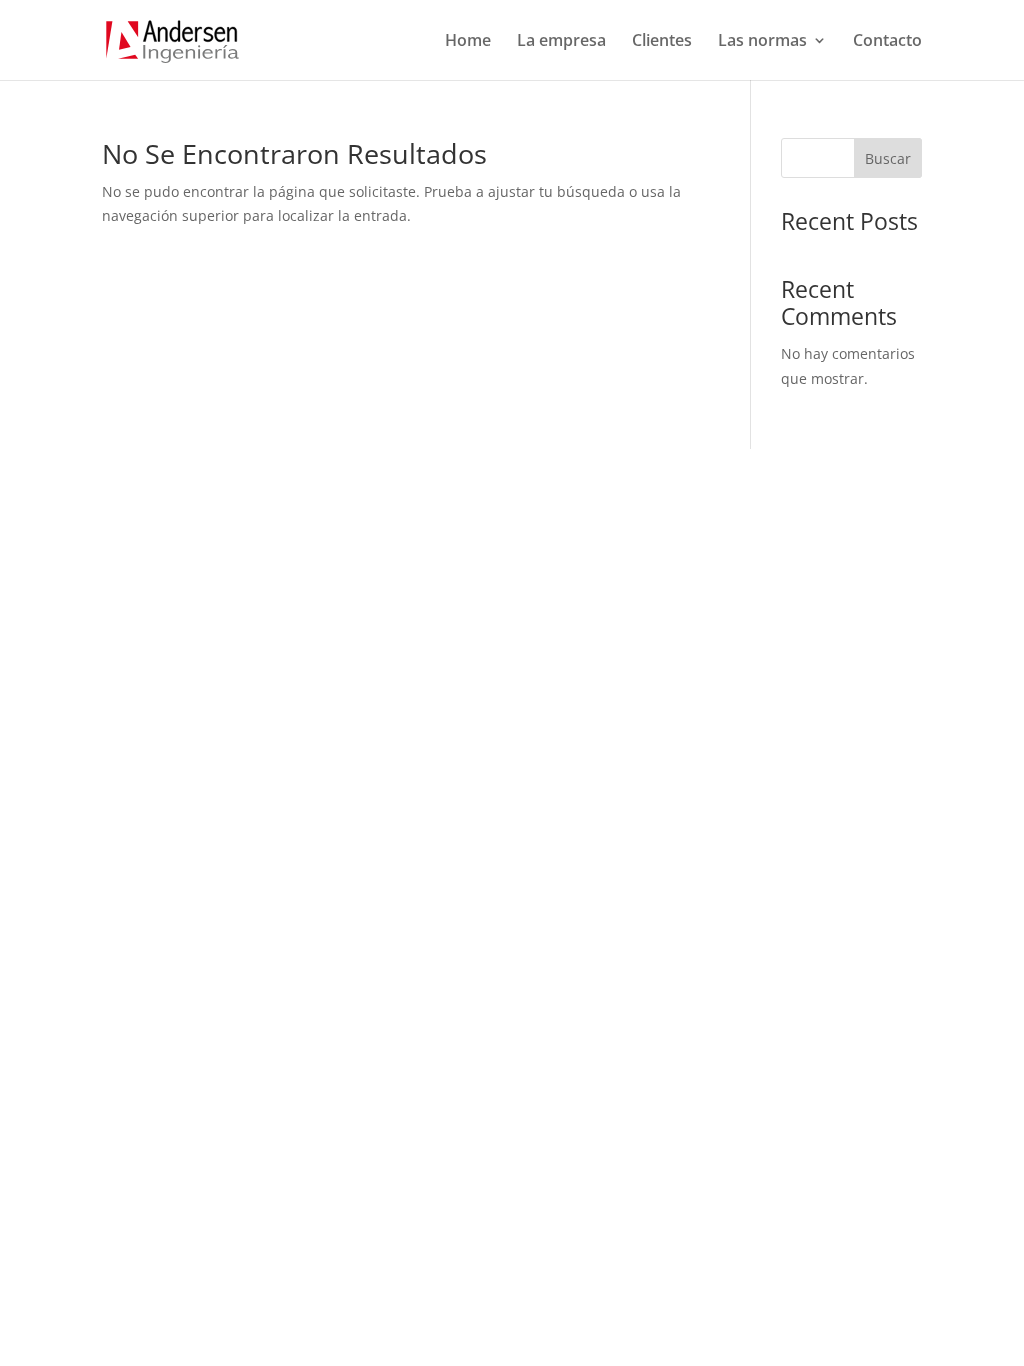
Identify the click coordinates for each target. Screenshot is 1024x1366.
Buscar (888, 158)
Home (468, 42)
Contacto (887, 42)
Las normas (762, 42)
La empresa (561, 42)
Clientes (662, 42)
